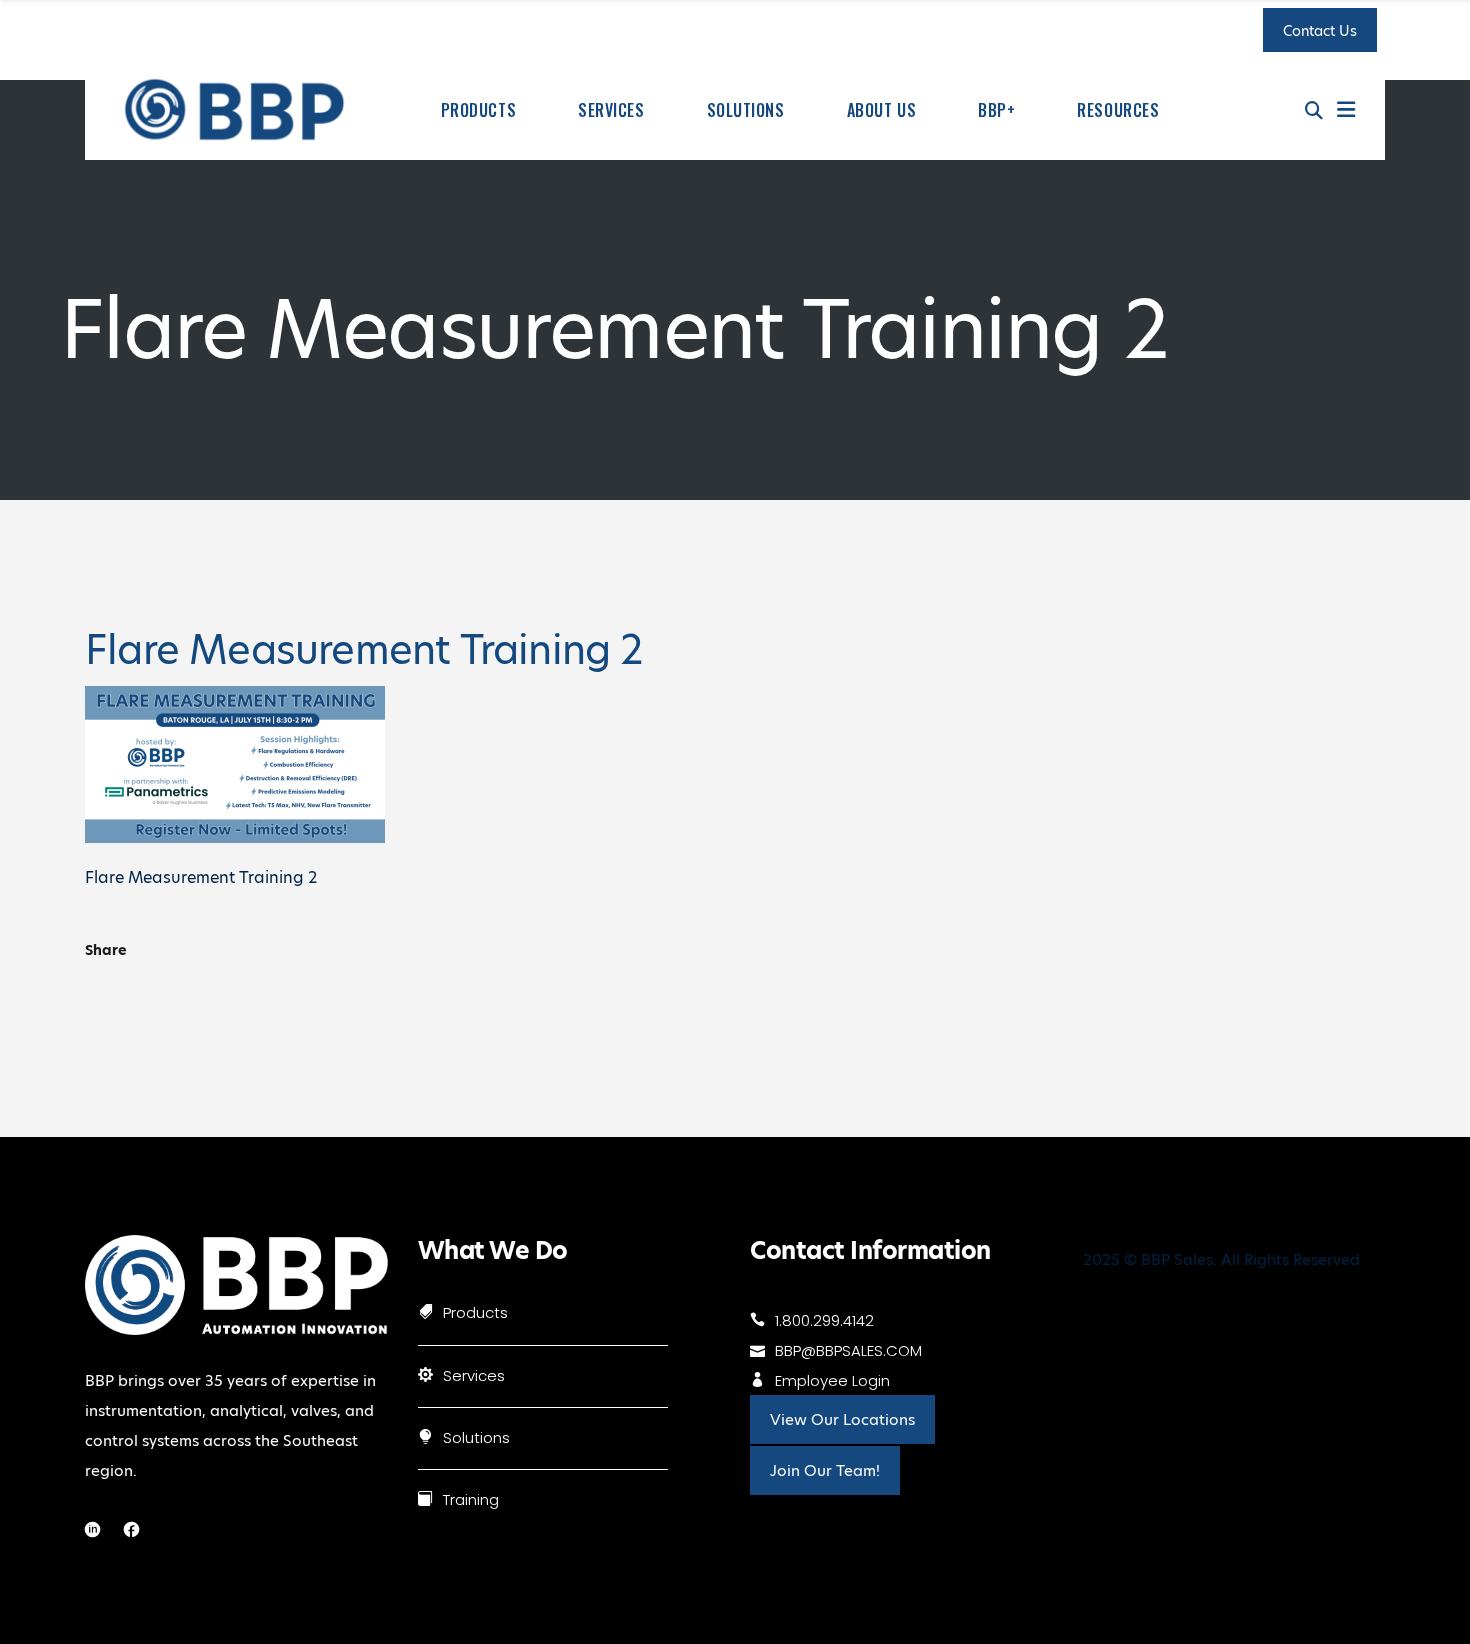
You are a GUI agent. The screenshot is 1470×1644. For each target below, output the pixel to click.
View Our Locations (842, 1419)
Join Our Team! (825, 1470)
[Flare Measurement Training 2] (235, 837)
